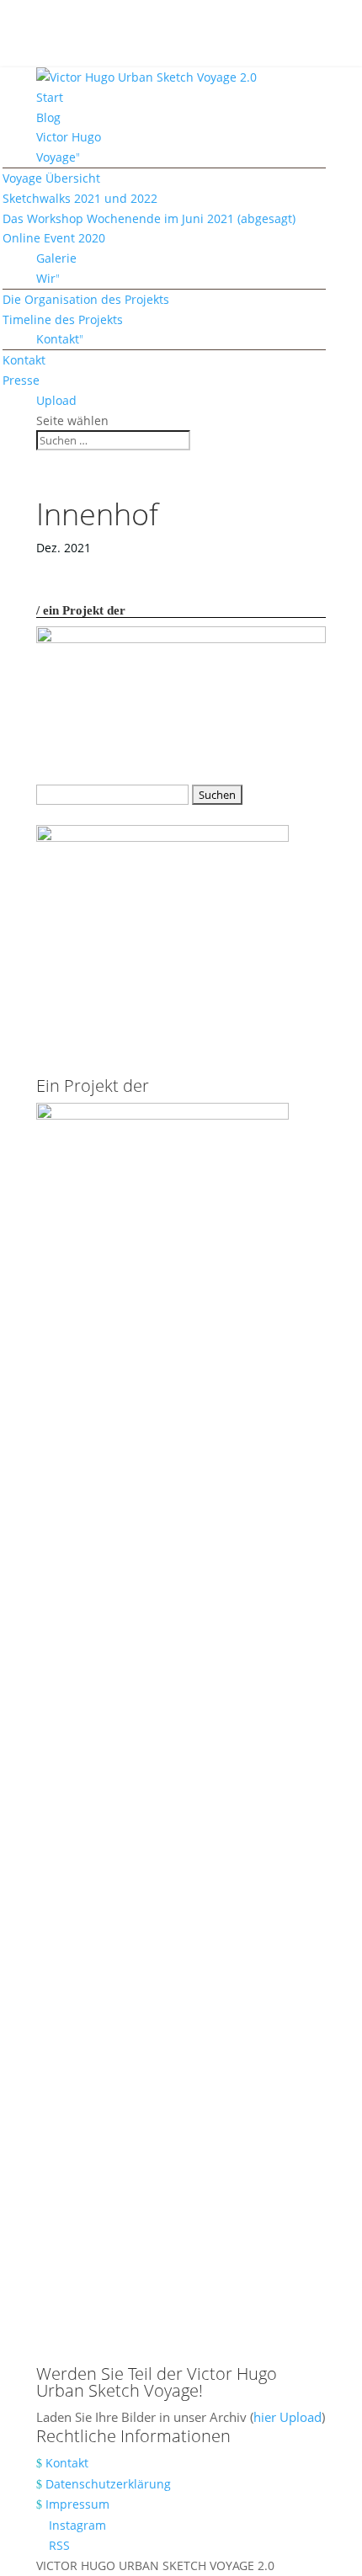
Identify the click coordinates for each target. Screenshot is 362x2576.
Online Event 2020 (54, 238)
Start (50, 97)
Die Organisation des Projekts (86, 299)
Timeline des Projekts (63, 319)
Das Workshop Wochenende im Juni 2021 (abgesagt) (149, 218)
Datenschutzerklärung (108, 2484)
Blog (48, 117)
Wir (46, 278)
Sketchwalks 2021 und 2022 (80, 198)
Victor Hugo (69, 137)
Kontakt (58, 339)
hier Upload (287, 2417)
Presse (21, 380)
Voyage (56, 157)
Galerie (56, 258)
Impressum (77, 2504)
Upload (56, 400)
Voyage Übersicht (51, 178)
